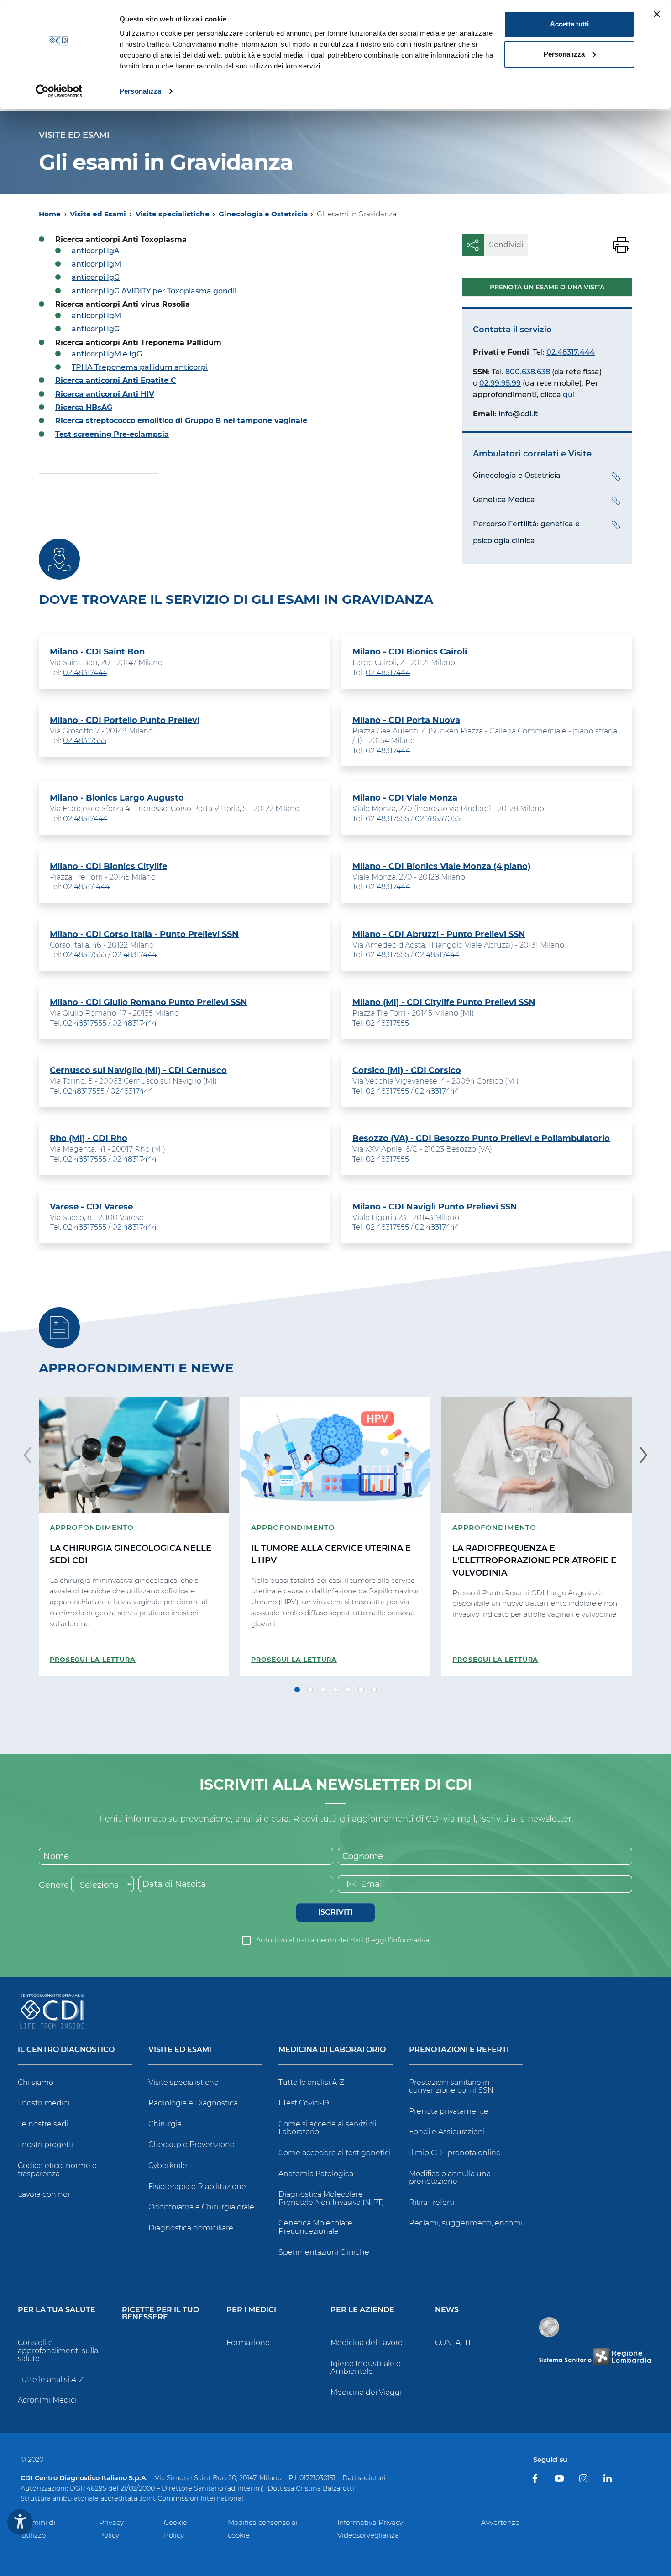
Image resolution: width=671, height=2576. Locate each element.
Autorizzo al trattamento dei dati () (344, 1940)
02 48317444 (85, 673)
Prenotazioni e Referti (459, 2050)
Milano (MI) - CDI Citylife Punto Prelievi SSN (444, 1002)
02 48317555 (85, 741)
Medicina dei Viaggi (366, 2392)
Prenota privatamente (449, 2111)
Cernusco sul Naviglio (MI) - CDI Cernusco (138, 1070)
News (447, 2310)
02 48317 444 (86, 887)
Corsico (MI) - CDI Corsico (407, 1070)
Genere (54, 1885)
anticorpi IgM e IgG (107, 354)
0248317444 (132, 1091)
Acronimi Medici (47, 2400)
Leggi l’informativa (398, 1940)
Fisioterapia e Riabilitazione (197, 2186)
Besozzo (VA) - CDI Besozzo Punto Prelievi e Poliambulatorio (481, 1138)
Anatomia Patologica (316, 2174)
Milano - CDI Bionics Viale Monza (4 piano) (441, 866)
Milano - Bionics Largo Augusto (117, 798)
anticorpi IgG (96, 277)
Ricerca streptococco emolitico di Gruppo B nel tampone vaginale (181, 421)
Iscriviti (335, 1912)
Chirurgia (165, 2124)
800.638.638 (528, 372)
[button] (297, 1690)
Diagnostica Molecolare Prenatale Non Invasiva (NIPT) (331, 2198)
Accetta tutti (569, 24)
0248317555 (84, 1091)
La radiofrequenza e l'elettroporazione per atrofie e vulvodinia (534, 1560)
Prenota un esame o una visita (547, 287)
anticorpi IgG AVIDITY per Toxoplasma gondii (154, 291)
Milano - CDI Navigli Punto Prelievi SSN (435, 1207)
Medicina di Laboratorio (332, 2050)
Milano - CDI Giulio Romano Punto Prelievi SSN (149, 1002)
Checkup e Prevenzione (191, 2144)
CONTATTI (453, 2343)
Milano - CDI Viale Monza (405, 798)
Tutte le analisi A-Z (311, 2082)
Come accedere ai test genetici (335, 2153)
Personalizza (140, 91)
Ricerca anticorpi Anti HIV (105, 394)
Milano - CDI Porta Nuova (406, 720)
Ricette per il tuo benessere (160, 2314)
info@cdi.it (518, 414)
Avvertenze (500, 2522)
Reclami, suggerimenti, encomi (466, 2223)
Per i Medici (251, 2310)
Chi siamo (36, 2082)
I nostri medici (44, 2103)
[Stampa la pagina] (621, 245)
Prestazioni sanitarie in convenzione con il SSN (451, 2086)
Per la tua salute (57, 2310)
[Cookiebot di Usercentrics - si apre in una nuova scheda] (59, 91)
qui (569, 395)
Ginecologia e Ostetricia (263, 214)
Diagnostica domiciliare (191, 2228)
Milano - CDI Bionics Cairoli (410, 652)
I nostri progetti (46, 2144)
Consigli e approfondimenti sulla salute (58, 2351)
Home (50, 214)
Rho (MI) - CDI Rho (89, 1138)
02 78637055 (438, 819)
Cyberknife (168, 2165)
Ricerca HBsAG (84, 407)
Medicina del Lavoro (367, 2343)
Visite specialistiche (173, 214)
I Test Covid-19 (304, 2103)
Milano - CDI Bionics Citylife (108, 866)
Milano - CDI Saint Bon (97, 652)
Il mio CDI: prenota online (455, 2153)
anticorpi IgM (96, 264)
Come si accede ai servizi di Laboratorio (327, 2128)
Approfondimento (92, 1527)
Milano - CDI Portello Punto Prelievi (125, 720)
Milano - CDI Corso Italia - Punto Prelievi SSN (144, 934)
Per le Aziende (362, 2310)
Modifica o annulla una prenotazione (450, 2178)
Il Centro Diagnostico (66, 2050)
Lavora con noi (44, 2194)
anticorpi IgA (96, 251)
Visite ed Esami (98, 214)
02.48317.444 (571, 352)
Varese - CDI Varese (91, 1207)
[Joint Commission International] (549, 2327)
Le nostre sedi (43, 2124)
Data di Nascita (174, 1884)
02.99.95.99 (500, 383)
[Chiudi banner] (657, 14)
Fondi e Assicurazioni (447, 2132)
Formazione (248, 2343)
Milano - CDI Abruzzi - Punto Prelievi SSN (439, 934)
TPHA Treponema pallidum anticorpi (140, 367)
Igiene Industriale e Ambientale (366, 2368)
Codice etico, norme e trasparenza (57, 2170)
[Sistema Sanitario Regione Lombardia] (595, 2357)
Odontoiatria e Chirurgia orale (201, 2207)
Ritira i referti (432, 2202)
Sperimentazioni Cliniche (324, 2252)
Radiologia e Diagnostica (193, 2103)
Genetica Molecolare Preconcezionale (315, 2227)
